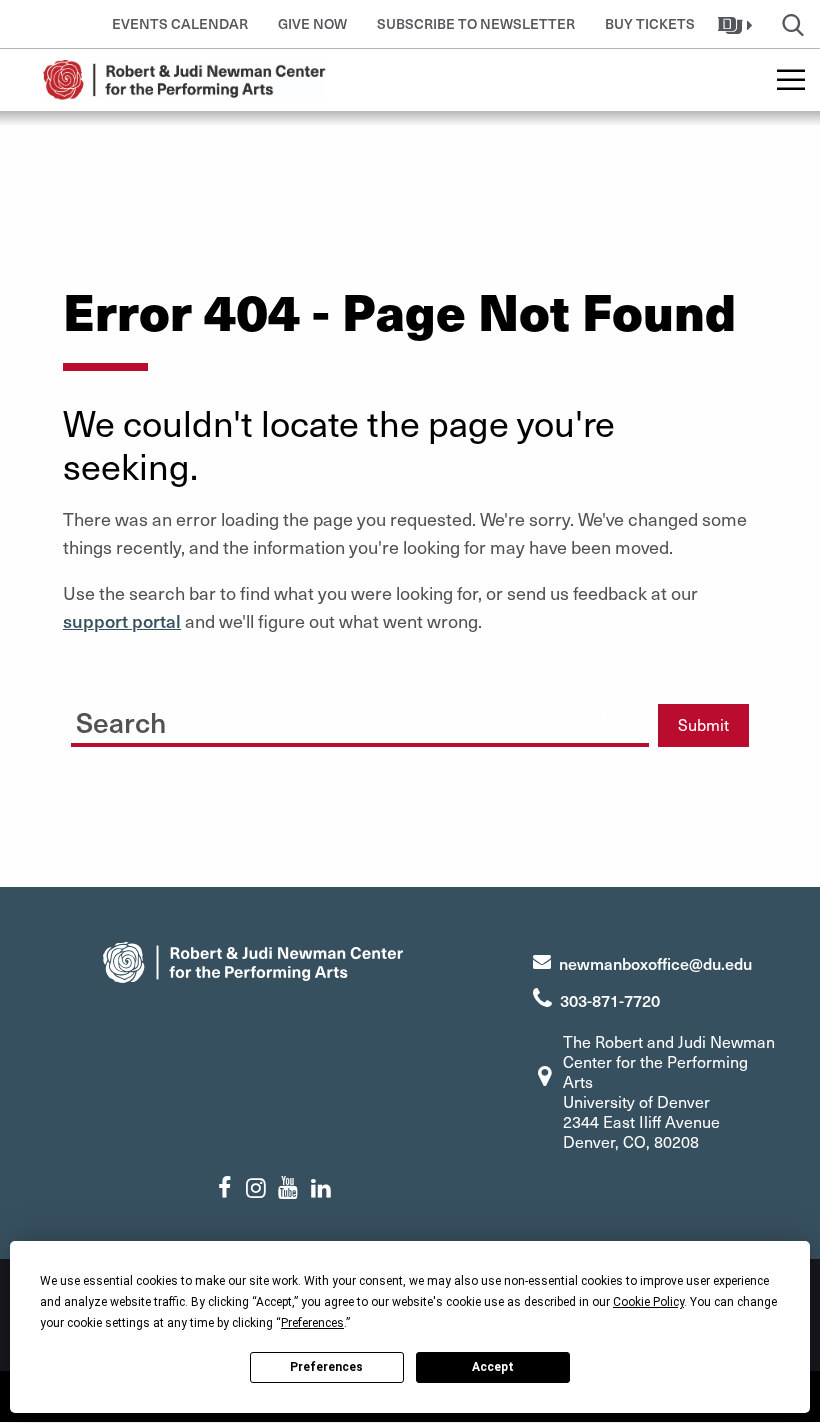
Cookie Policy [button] (648, 1302)
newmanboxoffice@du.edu (655, 963)
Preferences (326, 1367)
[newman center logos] (253, 959)
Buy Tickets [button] (650, 23)
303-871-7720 (610, 1000)
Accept (493, 1367)
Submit (703, 724)
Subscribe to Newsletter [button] (476, 23)
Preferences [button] (312, 1323)
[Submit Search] (615, 718)
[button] (737, 24)
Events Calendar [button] (180, 23)
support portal (122, 620)
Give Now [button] (312, 23)
